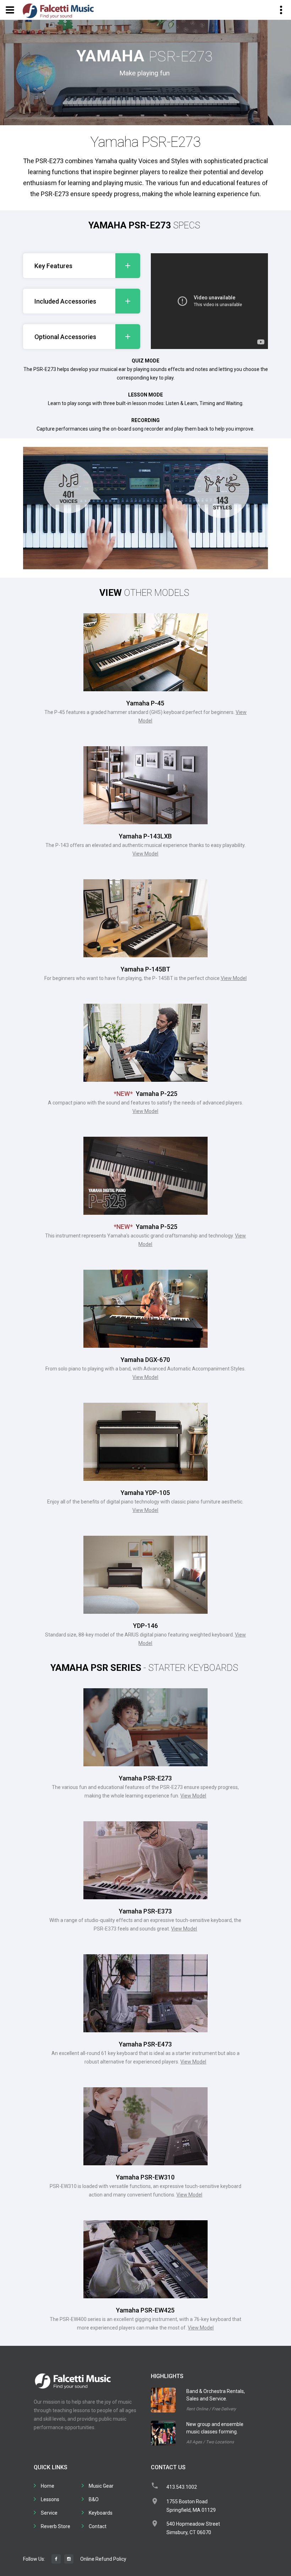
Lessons (50, 2499)
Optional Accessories (65, 337)
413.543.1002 (182, 2487)
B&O (94, 2499)
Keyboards (101, 2513)
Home (48, 2486)
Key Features (53, 266)
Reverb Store (56, 2526)
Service (49, 2513)
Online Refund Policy (103, 2559)
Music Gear (101, 2486)
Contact (98, 2526)
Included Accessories (65, 301)
